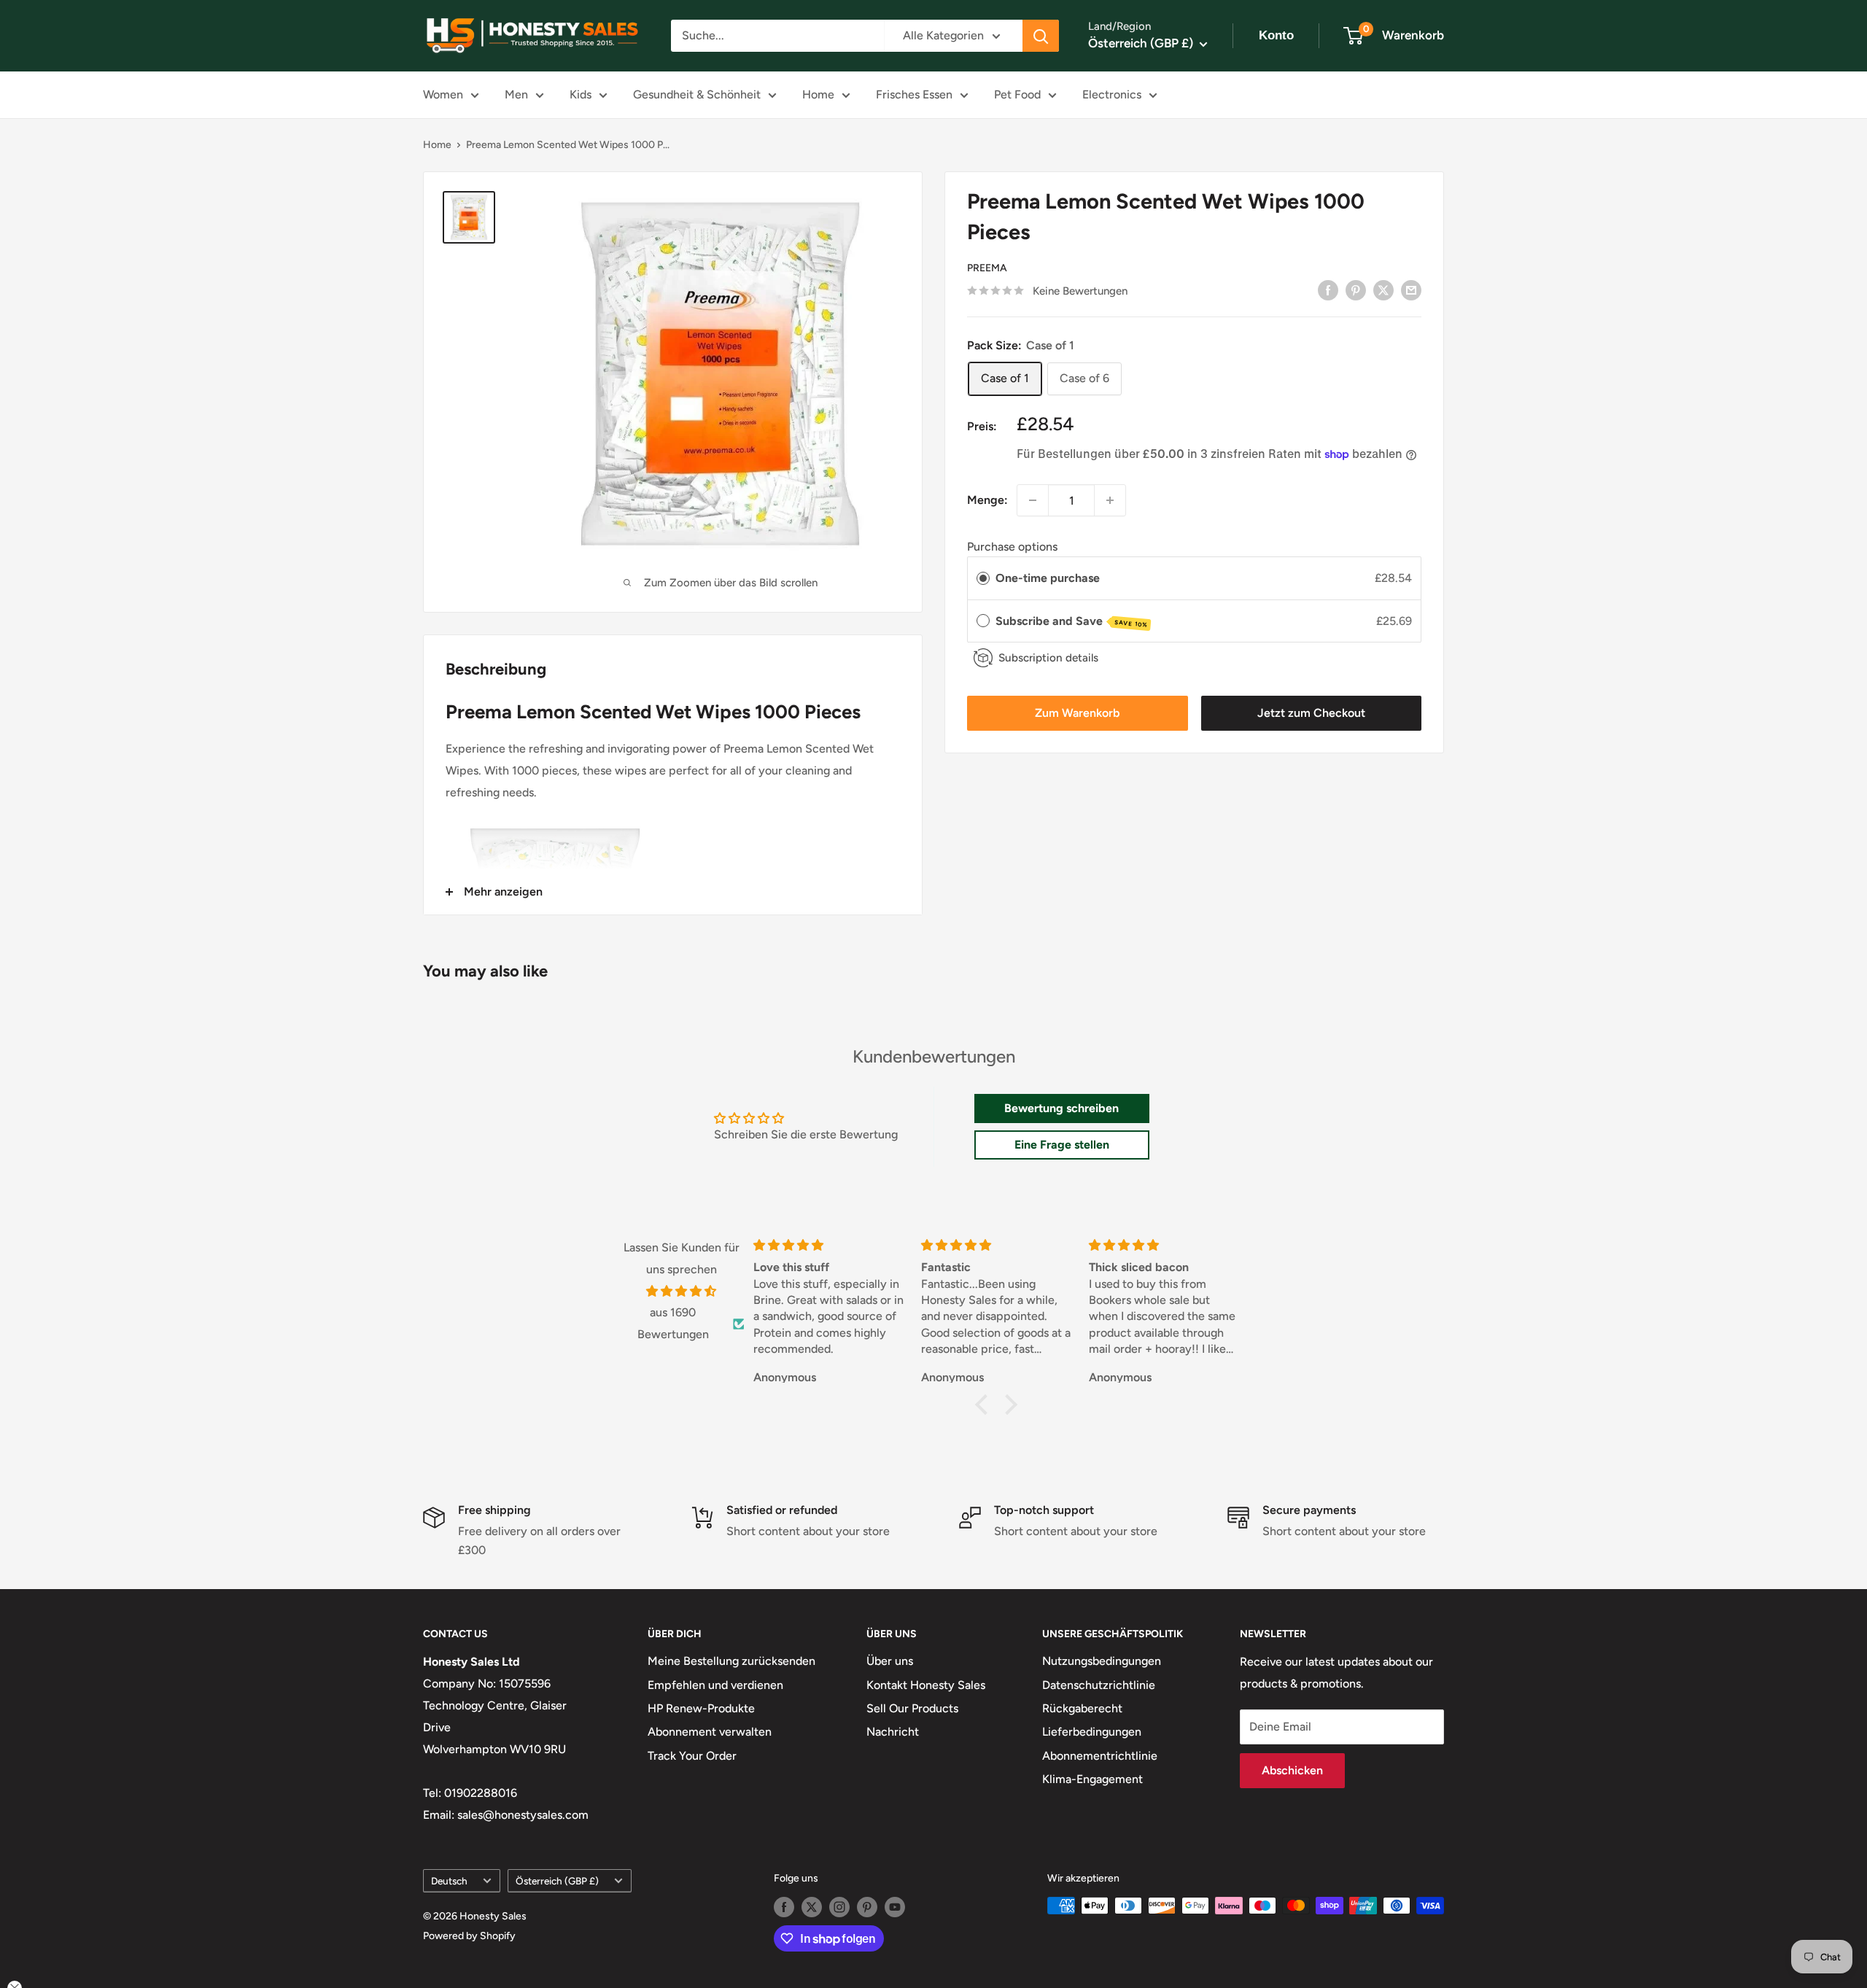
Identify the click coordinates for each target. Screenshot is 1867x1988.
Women (443, 94)
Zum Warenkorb (1077, 713)
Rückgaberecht (1082, 1708)
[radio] (983, 578)
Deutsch (449, 1881)
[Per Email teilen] (1411, 290)
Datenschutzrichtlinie (1099, 1685)
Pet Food (1017, 94)
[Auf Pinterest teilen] (1356, 290)
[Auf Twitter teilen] (1383, 290)
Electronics (1112, 94)
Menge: (987, 500)
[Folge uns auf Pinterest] (867, 1907)
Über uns (890, 1661)
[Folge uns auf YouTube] (895, 1907)
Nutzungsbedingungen (1102, 1661)
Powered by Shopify (469, 1936)
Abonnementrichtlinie (1100, 1756)
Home (818, 94)
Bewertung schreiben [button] (1061, 1108)
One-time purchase (1048, 578)
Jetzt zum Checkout (1311, 713)
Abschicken (1292, 1770)
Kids (581, 94)
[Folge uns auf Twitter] (812, 1907)
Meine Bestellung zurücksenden (731, 1661)
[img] (682, 1292)
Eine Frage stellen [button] (1062, 1145)
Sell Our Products (912, 1708)
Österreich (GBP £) (557, 1881)
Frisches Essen (914, 94)
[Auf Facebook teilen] (1328, 290)
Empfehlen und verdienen (715, 1685)
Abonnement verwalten (710, 1732)
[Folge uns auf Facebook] (784, 1907)
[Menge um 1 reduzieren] (1033, 500)
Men (516, 94)
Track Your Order (692, 1756)
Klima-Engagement (1092, 1779)
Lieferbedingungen (1092, 1732)
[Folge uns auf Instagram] (839, 1907)
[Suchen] (1041, 36)
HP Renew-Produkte (701, 1708)
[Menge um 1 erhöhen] (1110, 500)
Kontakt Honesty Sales (926, 1685)
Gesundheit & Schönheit (697, 94)
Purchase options (1012, 547)
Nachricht (893, 1732)
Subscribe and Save (1072, 621)
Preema (987, 268)
